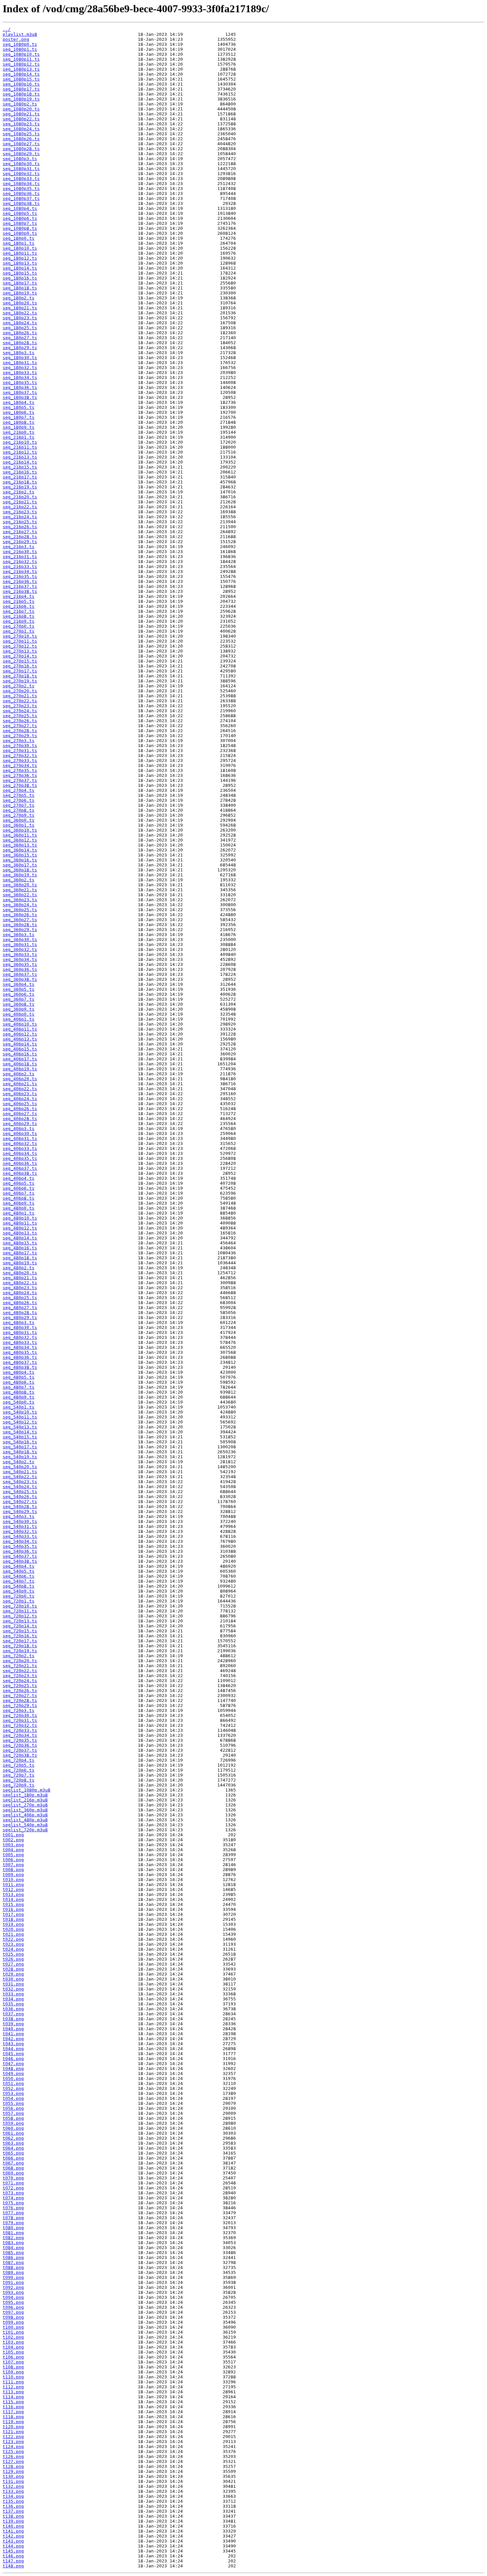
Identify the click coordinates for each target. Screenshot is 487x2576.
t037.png (13, 2014)
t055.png (13, 2103)
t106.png (13, 2357)
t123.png (13, 2442)
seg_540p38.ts (20, 1561)
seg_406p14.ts (20, 1044)
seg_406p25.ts (20, 1104)
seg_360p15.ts (20, 855)
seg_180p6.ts (19, 412)
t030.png (13, 1979)
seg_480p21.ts (20, 1278)
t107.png (13, 2362)
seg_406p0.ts (19, 1014)
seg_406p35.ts (20, 1158)
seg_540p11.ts (20, 1417)
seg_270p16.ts (20, 666)
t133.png (13, 2491)
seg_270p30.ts (20, 746)
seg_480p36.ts (20, 1357)
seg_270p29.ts (20, 736)
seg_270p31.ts (20, 751)
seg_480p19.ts (20, 1263)
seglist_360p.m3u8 (25, 1810)
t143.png (13, 2541)
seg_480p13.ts (20, 1233)
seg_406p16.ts (20, 1054)
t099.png (13, 2322)
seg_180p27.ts (20, 338)
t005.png (13, 1855)
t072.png (13, 2188)
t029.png (13, 1974)
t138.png (13, 2516)
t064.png (13, 2148)
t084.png (13, 2248)
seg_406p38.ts (20, 1173)
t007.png (13, 1865)
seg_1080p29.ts (21, 154)
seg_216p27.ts (20, 532)
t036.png (13, 2009)
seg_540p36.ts (20, 1551)
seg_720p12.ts (20, 1616)
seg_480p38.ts (20, 1367)
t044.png (13, 2049)
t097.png (13, 2312)
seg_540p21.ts (20, 1472)
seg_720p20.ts (20, 1661)
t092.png (13, 2287)
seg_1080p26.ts (21, 139)
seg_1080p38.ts (21, 203)
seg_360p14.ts (20, 850)
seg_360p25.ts (20, 910)
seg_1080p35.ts (21, 188)
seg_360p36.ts (20, 969)
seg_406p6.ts (19, 1188)
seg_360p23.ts (20, 900)
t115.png (13, 2402)
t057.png (13, 2113)
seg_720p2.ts (19, 1656)
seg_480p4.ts (19, 1372)
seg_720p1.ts (19, 1601)
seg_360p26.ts (20, 915)
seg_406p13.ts (20, 1039)
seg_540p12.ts (20, 1422)
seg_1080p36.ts (21, 193)
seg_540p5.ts (19, 1571)
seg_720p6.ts (19, 1770)
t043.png (13, 2044)
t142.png (13, 2536)
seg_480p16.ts (20, 1248)
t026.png (13, 1959)
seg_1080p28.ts (21, 149)
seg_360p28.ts (20, 925)
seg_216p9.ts (19, 621)
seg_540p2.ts (19, 1462)
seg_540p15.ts (20, 1437)
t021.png (13, 1934)
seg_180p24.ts (20, 323)
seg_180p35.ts (20, 382)
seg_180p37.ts (20, 392)
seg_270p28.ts (20, 731)
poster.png (16, 39)
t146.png (13, 2556)
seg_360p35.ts (20, 964)
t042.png (13, 2039)
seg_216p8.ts (19, 616)
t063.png (13, 2143)
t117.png (13, 2412)
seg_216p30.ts (20, 552)
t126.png (13, 2456)
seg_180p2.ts (19, 298)
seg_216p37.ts (20, 586)
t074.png (13, 2198)
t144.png (13, 2546)
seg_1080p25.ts (21, 134)
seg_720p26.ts (20, 1691)
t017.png (13, 1914)
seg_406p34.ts (20, 1153)
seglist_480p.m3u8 (25, 1820)
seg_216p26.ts (20, 527)
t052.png (13, 2088)
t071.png (13, 2183)
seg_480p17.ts (20, 1253)
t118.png (13, 2417)
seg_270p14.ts (20, 656)
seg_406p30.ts (20, 1133)
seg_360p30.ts (20, 940)
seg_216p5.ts (19, 601)
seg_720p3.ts (19, 1710)
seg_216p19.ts (20, 487)
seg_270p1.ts (19, 631)
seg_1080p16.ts (21, 84)
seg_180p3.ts (19, 353)
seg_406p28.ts (20, 1119)
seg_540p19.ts (20, 1457)
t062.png (13, 2138)
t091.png (13, 2282)
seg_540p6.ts (19, 1576)
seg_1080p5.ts (20, 213)
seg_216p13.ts (20, 457)
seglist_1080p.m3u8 (27, 1790)
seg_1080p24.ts (21, 129)
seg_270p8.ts (19, 810)
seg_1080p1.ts (20, 49)
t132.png (13, 2486)
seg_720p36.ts (20, 1745)
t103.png (13, 2342)
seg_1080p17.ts (21, 89)
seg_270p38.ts (20, 785)
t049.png (13, 2073)
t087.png (13, 2262)
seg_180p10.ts (20, 248)
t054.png (13, 2098)
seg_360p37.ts (20, 974)
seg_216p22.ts (20, 507)
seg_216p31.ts (20, 557)
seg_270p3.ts (19, 741)
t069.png (13, 2173)
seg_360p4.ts (19, 984)
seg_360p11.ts (20, 835)
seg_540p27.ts (20, 1502)
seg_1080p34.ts (21, 184)
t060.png (13, 2128)
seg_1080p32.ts (21, 174)
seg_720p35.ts (20, 1740)
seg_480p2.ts (19, 1268)
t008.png (13, 1870)
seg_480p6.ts (19, 1382)
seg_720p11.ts (20, 1611)
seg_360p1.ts (19, 825)
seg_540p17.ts (20, 1447)
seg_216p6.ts (19, 606)
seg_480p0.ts (19, 1208)
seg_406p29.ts (20, 1124)
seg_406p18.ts (20, 1064)
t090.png (13, 2277)
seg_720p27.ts (20, 1696)
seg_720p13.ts (20, 1621)
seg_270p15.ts (20, 661)
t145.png (13, 2551)
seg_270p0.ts (19, 626)
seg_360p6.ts (19, 994)
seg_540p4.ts (19, 1566)
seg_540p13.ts (20, 1427)
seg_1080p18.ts (21, 94)
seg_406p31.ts (20, 1138)
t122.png (13, 2437)
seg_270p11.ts (20, 641)
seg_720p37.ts (20, 1750)
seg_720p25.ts (20, 1686)
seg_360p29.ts (20, 930)
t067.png (13, 2163)
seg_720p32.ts (20, 1725)
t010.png (13, 1880)
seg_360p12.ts (20, 840)
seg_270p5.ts (19, 795)
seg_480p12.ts (20, 1228)
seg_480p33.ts (20, 1342)
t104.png (13, 2347)
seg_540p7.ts (19, 1581)
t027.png (13, 1964)
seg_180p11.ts (20, 253)
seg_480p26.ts (20, 1303)
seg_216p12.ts (20, 452)
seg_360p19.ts (20, 875)
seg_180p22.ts (20, 313)
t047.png (13, 2064)
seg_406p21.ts (20, 1084)
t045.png (13, 2054)
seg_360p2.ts (19, 880)
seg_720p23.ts (20, 1676)
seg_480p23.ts (20, 1288)
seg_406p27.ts (20, 1114)
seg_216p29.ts (20, 542)
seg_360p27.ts (20, 920)
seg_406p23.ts (20, 1094)
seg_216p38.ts (20, 591)
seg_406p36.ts (20, 1163)
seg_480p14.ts (20, 1238)
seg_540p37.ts (20, 1556)
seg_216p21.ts (20, 502)
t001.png (13, 1835)
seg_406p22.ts (20, 1089)
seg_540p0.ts (19, 1402)
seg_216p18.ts (20, 482)
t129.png (13, 2471)
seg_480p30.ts (20, 1327)
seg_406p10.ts (20, 1024)
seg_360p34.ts (20, 959)
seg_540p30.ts (20, 1521)
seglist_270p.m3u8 (25, 1805)
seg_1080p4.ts (20, 208)
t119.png (13, 2422)
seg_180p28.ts (20, 343)
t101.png (13, 2332)
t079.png (13, 2223)
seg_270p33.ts (20, 760)
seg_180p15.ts (20, 273)
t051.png (13, 2083)
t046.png (13, 2059)
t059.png (13, 2123)
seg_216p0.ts (19, 432)
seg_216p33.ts (20, 566)
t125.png (13, 2451)
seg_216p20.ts (20, 497)
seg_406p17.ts (20, 1059)
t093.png (13, 2292)
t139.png (13, 2521)
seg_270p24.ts (20, 711)
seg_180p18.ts (20, 288)
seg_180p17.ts (20, 283)
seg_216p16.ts (20, 472)
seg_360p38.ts (20, 979)
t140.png (13, 2526)
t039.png (13, 2024)
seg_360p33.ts (20, 954)
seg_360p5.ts (19, 989)
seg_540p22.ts (20, 1477)
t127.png (13, 2461)
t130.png (13, 2476)
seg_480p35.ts (20, 1352)
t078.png (13, 2218)
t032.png (13, 1989)
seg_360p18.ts (20, 870)
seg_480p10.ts (20, 1218)
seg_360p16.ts (20, 860)
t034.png (13, 1999)
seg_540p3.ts (19, 1516)
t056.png (13, 2108)
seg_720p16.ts (20, 1636)
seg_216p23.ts (20, 512)
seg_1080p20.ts (21, 109)
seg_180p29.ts (20, 348)
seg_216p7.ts (19, 611)
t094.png (13, 2297)
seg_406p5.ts (19, 1183)
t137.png (13, 2511)
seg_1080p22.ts (21, 119)
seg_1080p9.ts (20, 233)
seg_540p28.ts (20, 1507)
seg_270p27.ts (20, 726)
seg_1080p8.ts (20, 228)
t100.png (13, 2327)
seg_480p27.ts (20, 1308)
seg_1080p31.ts (21, 169)
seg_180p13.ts (20, 263)
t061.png (13, 2133)
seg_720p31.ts (20, 1720)
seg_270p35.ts (20, 770)
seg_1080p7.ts (20, 223)
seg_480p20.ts (20, 1273)
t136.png (13, 2506)
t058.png (13, 2118)
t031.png (13, 1984)
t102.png (13, 2337)
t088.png (13, 2267)
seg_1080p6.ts (20, 218)
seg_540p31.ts (20, 1526)
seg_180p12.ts (20, 258)
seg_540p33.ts (20, 1536)
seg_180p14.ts (20, 268)
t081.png (13, 2233)
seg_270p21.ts (20, 696)
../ (7, 29)
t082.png (13, 2238)
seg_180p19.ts (20, 293)
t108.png (13, 2367)
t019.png (13, 1924)
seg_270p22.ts (20, 701)
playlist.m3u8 (20, 34)
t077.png (13, 2213)
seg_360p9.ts (19, 1009)
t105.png (13, 2352)
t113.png (13, 2392)
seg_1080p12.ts (21, 64)
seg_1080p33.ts (21, 179)
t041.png (13, 2034)
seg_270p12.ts (20, 646)
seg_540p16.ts (20, 1442)
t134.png (13, 2496)
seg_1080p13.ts (21, 69)
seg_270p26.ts (20, 721)
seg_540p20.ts (20, 1467)
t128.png (13, 2466)
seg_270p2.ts (19, 686)
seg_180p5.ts (19, 407)
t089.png (13, 2272)
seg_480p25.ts (20, 1298)
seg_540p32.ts (20, 1531)
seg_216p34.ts (20, 571)
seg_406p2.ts (19, 1074)
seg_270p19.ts (20, 681)
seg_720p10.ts (20, 1606)
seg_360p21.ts (20, 890)
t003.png (13, 1845)
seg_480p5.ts (19, 1377)
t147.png (13, 2561)
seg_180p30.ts (20, 358)
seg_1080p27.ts (21, 144)
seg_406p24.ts (20, 1099)
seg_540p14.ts (20, 1432)
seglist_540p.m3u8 (25, 1825)
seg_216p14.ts (20, 462)
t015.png (13, 1904)
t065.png (13, 2153)
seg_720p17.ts (20, 1641)
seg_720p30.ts (20, 1715)
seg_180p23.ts (20, 318)
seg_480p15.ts (20, 1243)
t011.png (13, 1885)
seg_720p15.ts (20, 1631)
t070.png (13, 2178)
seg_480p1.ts (19, 1213)
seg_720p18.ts (20, 1646)
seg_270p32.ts (20, 755)
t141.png (13, 2531)
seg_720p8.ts (19, 1780)
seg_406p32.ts (20, 1143)
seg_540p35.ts (20, 1546)
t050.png (13, 2078)
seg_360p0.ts (19, 820)
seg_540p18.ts (20, 1452)
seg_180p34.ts (20, 377)
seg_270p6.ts (19, 800)
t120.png (13, 2427)
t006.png (13, 1860)
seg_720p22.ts (20, 1671)
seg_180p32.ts (20, 368)
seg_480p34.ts (20, 1347)
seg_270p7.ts (19, 805)
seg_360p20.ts (20, 885)
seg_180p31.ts (20, 363)
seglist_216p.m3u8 (25, 1800)
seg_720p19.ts (20, 1651)
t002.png (13, 1840)
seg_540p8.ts (19, 1586)
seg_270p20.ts (20, 691)
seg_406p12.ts (20, 1034)
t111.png (13, 2382)
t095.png (13, 2302)
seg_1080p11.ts (21, 59)
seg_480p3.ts (19, 1322)
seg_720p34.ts (20, 1735)
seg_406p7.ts (19, 1193)
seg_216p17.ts (20, 477)
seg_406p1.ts (19, 1019)
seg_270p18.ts (20, 676)
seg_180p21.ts (20, 308)
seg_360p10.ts (20, 830)
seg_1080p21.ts (21, 114)
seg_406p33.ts (20, 1148)
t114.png (13, 2397)
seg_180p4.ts (19, 402)
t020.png (13, 1929)
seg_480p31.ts (20, 1332)
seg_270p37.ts (20, 780)
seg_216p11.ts (20, 447)
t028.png (13, 1969)
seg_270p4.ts (19, 790)
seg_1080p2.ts (20, 104)
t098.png (13, 2317)
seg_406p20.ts (20, 1079)
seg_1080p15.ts (21, 79)
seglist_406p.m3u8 (25, 1815)
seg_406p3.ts (19, 1129)
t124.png (13, 2447)
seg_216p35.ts (20, 576)
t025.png (13, 1954)
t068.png (13, 2168)
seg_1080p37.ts (21, 198)
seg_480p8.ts (19, 1392)
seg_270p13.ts (20, 651)
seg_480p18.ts (20, 1258)
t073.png (13, 2193)
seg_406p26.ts (20, 1109)
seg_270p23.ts (20, 706)
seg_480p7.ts (19, 1387)
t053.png (13, 2093)
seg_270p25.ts (20, 716)
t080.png (13, 2228)
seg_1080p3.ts (20, 159)
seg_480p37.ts (20, 1362)
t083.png (13, 2243)
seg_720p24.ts (20, 1681)
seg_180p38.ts (20, 397)
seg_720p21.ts (20, 1666)
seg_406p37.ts (20, 1168)
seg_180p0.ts (19, 238)
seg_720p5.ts (19, 1765)
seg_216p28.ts (20, 537)
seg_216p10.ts (20, 442)
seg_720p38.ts (20, 1755)
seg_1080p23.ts (21, 124)
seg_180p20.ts (20, 303)
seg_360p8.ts (19, 1004)
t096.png (13, 2307)
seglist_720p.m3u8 (25, 1830)
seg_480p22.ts (20, 1283)
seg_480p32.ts (20, 1337)
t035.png (13, 2004)
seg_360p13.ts (20, 845)
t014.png (13, 1899)
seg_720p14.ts (20, 1626)
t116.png (13, 2407)
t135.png (13, 2501)
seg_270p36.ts (20, 775)
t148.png (13, 2566)
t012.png (13, 1889)
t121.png (13, 2432)
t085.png (13, 2253)
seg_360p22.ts (20, 895)
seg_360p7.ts (19, 999)
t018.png (13, 1919)
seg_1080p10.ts (21, 54)
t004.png (13, 1850)
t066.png (13, 2158)
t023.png (13, 1944)
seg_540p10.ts (20, 1412)
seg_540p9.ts (19, 1591)
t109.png (13, 2372)
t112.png (13, 2387)
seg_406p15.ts (20, 1049)
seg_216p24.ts (20, 517)
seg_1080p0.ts (20, 44)
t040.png (13, 2029)
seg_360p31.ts (20, 944)
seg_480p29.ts (20, 1318)
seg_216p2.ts (19, 492)
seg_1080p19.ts (21, 99)
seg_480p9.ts (19, 1397)
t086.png (13, 2258)
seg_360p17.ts (20, 865)
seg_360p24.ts (20, 905)
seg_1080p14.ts (21, 74)
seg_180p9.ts (19, 427)
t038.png (13, 2019)
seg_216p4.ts (19, 596)
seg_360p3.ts (19, 935)
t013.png (13, 1894)
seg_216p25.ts (20, 522)
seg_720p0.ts (19, 1596)
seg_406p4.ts (19, 1178)
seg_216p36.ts (20, 581)
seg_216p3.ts (19, 547)
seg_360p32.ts (20, 949)
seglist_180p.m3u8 (25, 1795)
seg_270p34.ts (20, 765)
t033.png (13, 1994)
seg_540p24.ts (20, 1487)
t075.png (13, 2203)
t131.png (13, 2481)
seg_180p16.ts (20, 278)
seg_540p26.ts (20, 1497)
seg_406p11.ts (20, 1029)
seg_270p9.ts (19, 815)
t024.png (13, 1949)
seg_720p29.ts (20, 1705)
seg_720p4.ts (19, 1760)
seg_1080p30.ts (21, 164)
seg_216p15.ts (20, 467)
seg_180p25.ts (20, 328)
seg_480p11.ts (20, 1223)
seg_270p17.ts (20, 671)
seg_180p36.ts (20, 387)
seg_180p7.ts (19, 417)
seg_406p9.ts (19, 1203)
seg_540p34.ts (20, 1541)
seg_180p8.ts (19, 422)
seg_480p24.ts (20, 1293)
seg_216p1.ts (19, 437)
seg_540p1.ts (19, 1407)
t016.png (13, 1909)
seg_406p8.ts (19, 1198)
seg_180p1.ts (19, 243)
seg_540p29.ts (20, 1511)
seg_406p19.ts (20, 1069)
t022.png (13, 1939)
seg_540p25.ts (20, 1492)
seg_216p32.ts (20, 562)
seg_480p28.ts (20, 1313)
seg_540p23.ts (20, 1482)
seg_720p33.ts (20, 1730)
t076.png (13, 2208)
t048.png (13, 2069)
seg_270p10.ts (20, 636)
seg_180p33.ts (20, 373)
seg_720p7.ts (19, 1775)
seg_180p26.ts (20, 333)
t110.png (13, 2377)
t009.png (13, 1875)
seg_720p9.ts (19, 1785)
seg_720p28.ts (20, 1700)
